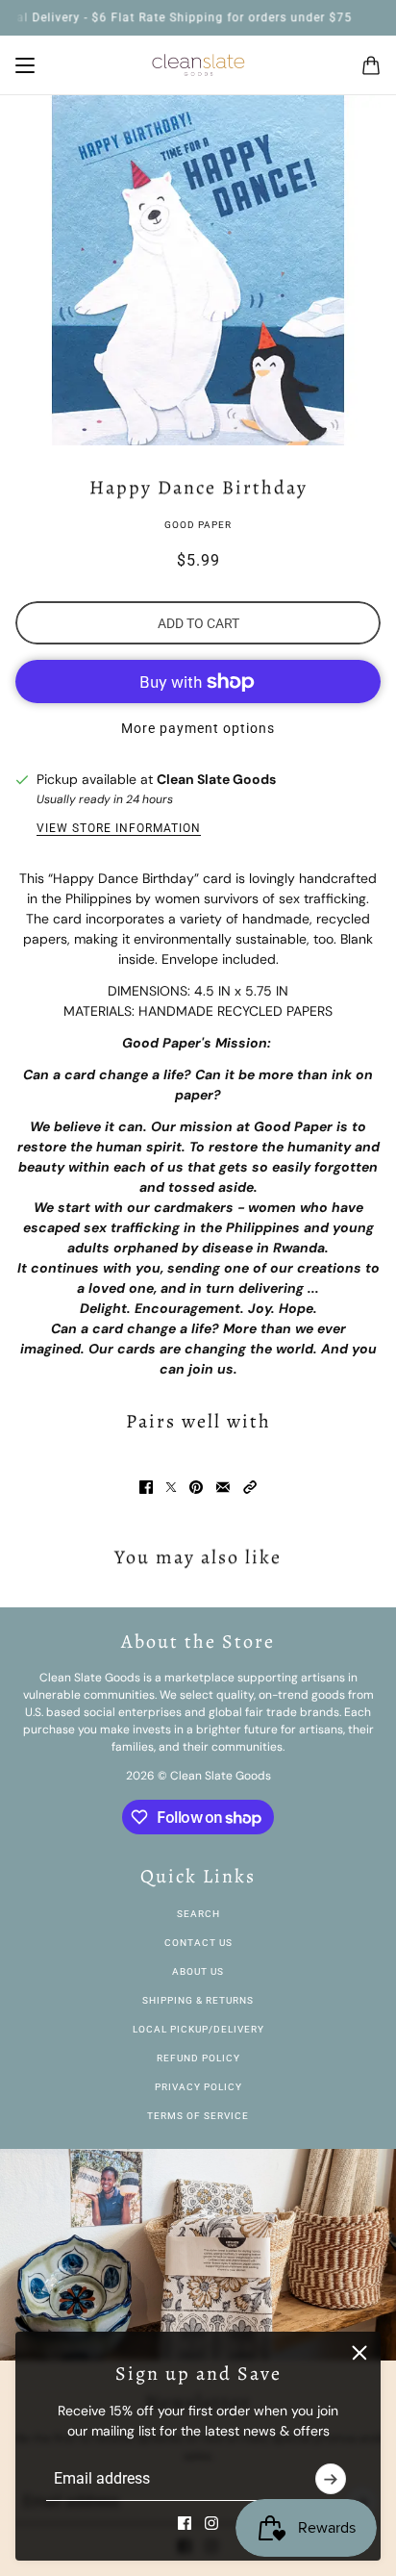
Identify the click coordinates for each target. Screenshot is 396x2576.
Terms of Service (198, 2116)
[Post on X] (171, 1487)
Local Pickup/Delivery (198, 2029)
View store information (119, 828)
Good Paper (198, 525)
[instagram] (211, 2523)
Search (198, 1914)
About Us (198, 1971)
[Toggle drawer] (25, 65)
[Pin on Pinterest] (196, 1487)
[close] (359, 2353)
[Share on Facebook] (146, 1487)
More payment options (198, 728)
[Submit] (331, 2479)
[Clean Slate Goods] (198, 65)
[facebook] (185, 2523)
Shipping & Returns (198, 2000)
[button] (250, 1487)
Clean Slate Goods (216, 779)
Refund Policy (198, 2058)
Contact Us (198, 1943)
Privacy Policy (198, 2087)
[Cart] (371, 65)
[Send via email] (223, 1487)
